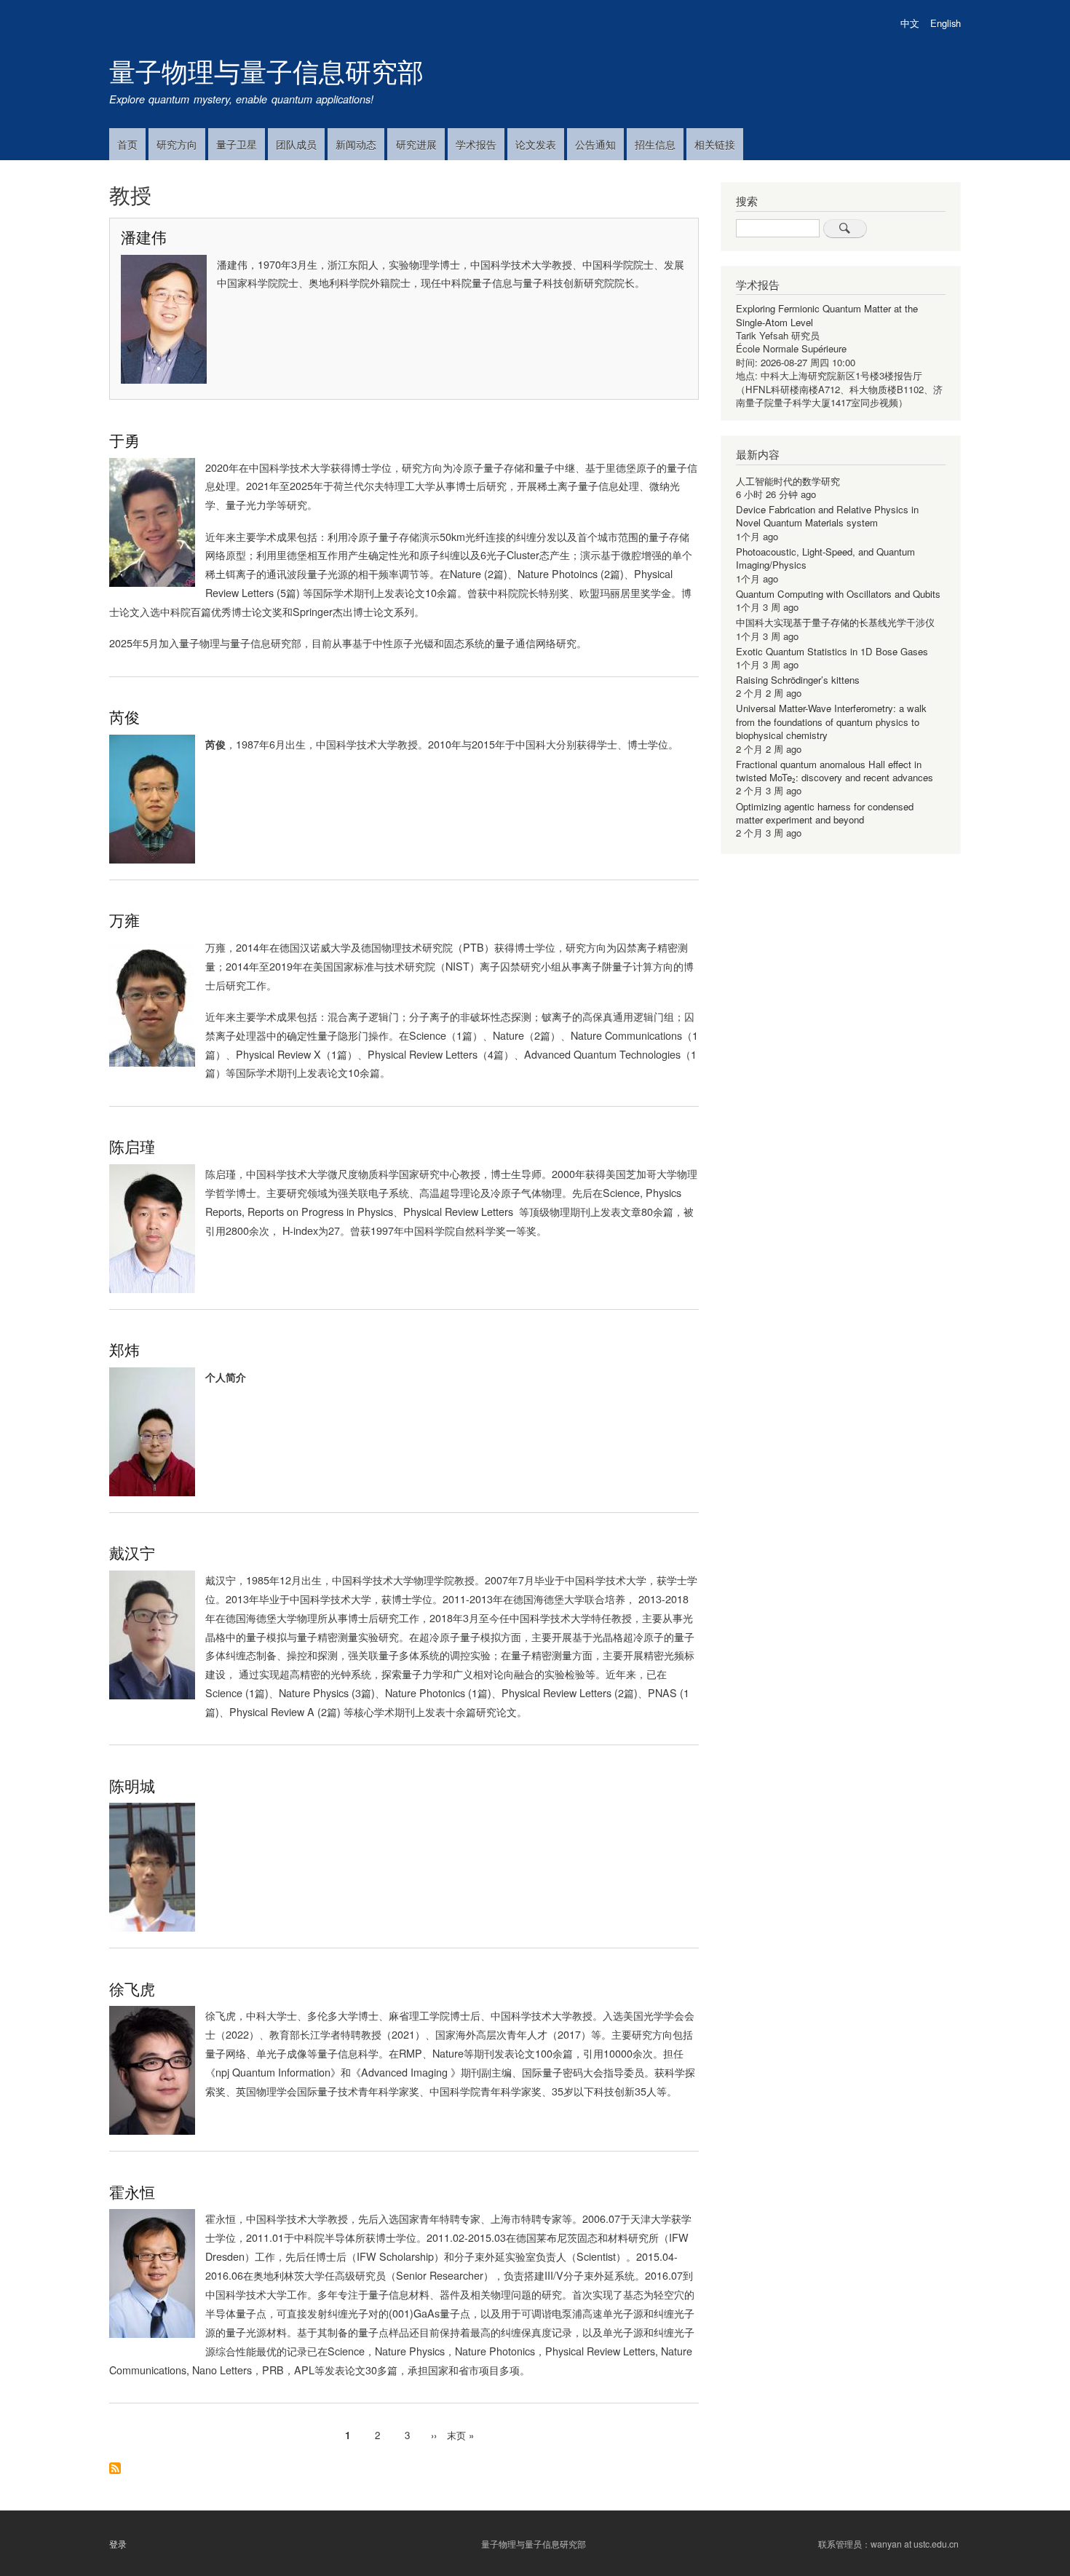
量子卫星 (237, 144)
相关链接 (715, 144)
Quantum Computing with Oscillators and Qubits (838, 594)
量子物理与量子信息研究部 (266, 70)
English (946, 23)
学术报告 (476, 144)
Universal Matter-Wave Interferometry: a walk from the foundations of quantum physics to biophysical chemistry (831, 722)
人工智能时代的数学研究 (788, 481)
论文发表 (536, 144)
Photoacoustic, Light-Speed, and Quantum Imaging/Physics (825, 558)
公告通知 (595, 144)
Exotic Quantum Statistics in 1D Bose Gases (832, 651)
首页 (127, 144)
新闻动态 (356, 144)
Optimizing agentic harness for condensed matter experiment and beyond (825, 813)
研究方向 (177, 144)
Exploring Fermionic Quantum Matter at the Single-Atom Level (827, 315)
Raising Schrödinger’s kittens (798, 680)
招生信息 (655, 144)
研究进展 (416, 144)
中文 (910, 23)
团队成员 (296, 144)
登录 (118, 2544)
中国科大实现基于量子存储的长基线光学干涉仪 (835, 622)
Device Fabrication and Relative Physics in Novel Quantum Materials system (827, 516)
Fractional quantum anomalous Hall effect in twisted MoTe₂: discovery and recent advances (835, 771)
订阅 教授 (115, 2469)
